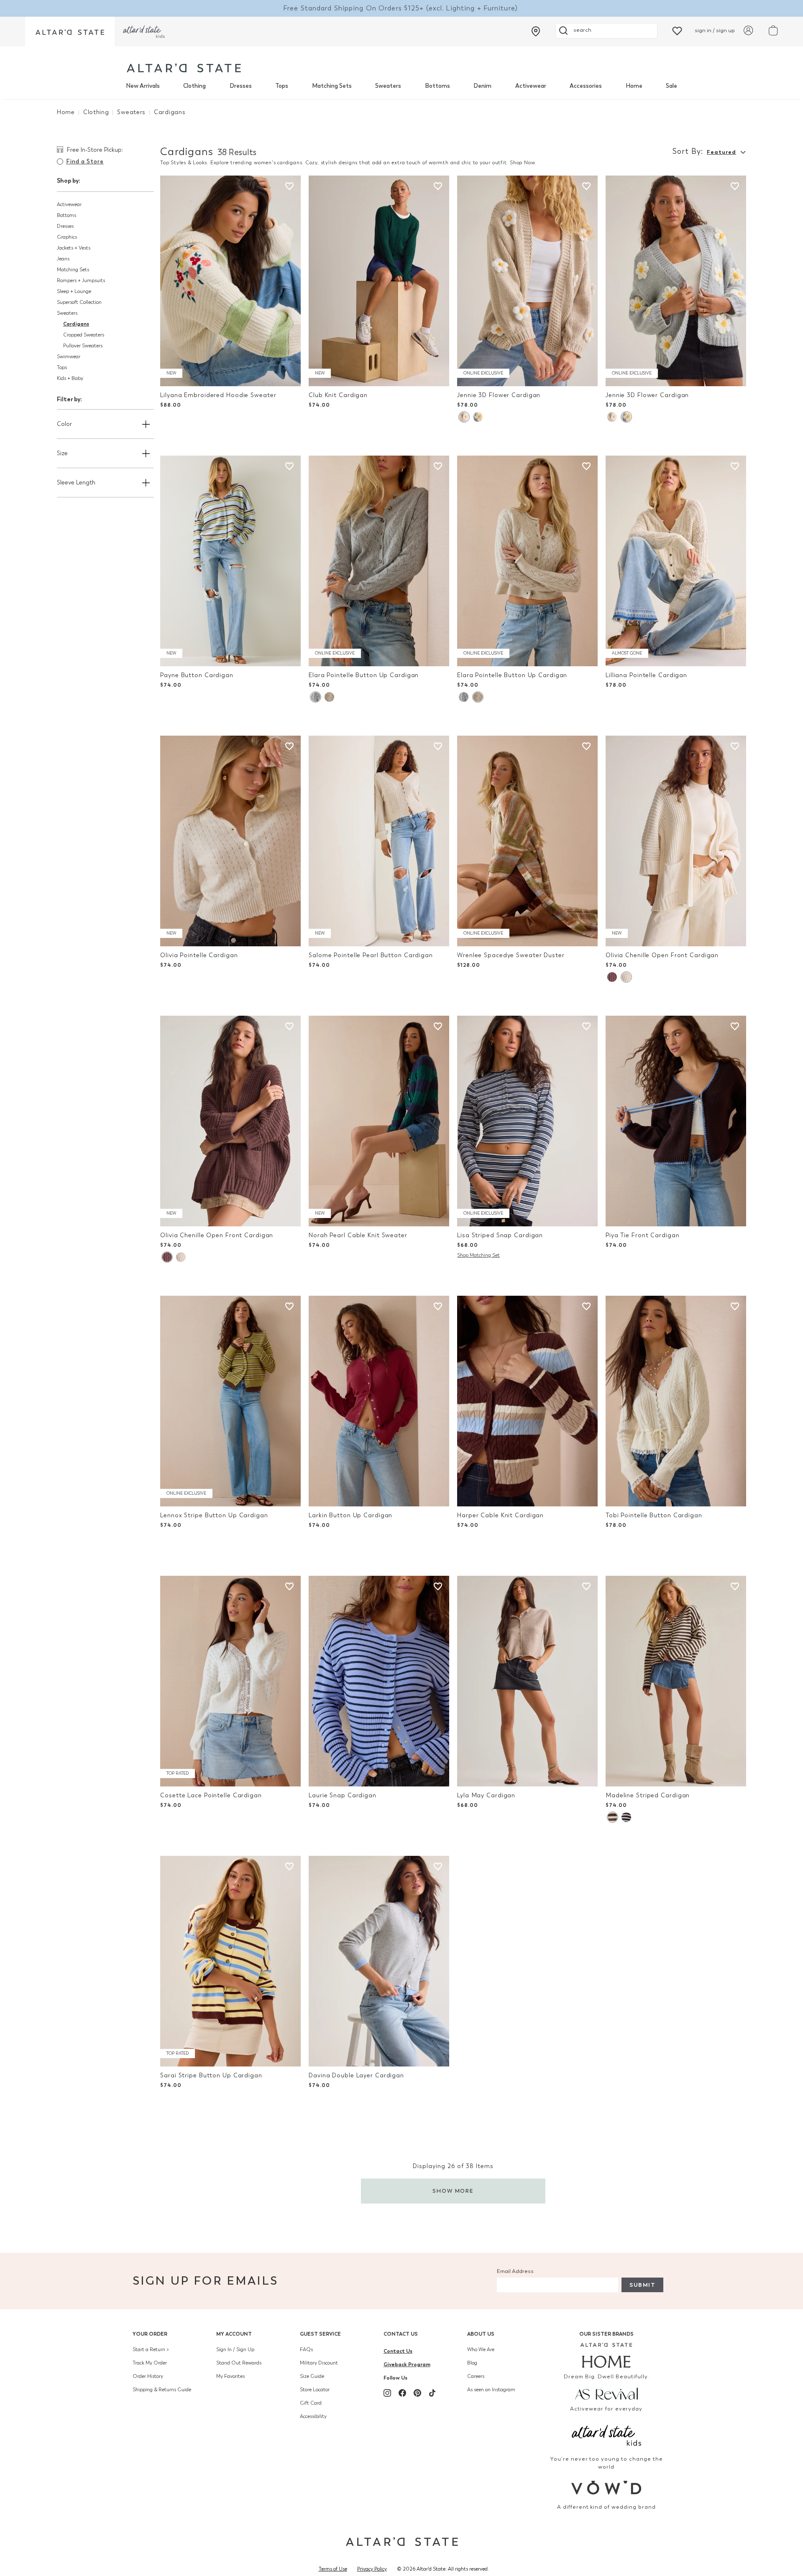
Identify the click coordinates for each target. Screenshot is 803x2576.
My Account (234, 2334)
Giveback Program (407, 2364)
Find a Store (85, 162)
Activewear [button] (69, 204)
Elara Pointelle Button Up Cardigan (364, 675)
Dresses (241, 86)
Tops (282, 86)
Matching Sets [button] (73, 270)
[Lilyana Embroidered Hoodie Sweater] (230, 281)
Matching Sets (332, 86)
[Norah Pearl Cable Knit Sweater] (379, 1121)
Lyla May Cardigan (486, 1795)
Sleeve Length (76, 483)
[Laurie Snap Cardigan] (379, 1681)
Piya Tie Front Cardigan (642, 1235)
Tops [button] (62, 367)
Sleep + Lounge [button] (74, 291)
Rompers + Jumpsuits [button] (81, 280)
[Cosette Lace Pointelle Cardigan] (230, 1681)
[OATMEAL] (464, 417)
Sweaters (388, 86)
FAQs (306, 2349)
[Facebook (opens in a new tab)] (402, 2393)
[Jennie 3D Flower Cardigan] (527, 281)
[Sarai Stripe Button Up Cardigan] (230, 1961)
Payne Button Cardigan (197, 675)
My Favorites (230, 2376)
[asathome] (607, 2355)
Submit (642, 2285)
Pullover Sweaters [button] (83, 346)
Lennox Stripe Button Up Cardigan (214, 1515)
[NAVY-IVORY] (626, 1817)
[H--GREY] (315, 697)
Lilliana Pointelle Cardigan (646, 675)
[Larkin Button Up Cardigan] (379, 1401)
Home (634, 86)
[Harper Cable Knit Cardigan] (527, 1401)
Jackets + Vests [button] (74, 248)
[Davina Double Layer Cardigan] (379, 1961)
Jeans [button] (63, 259)
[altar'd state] (184, 68)
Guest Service (320, 2334)
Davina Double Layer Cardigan (356, 2075)
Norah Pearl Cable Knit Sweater (358, 1235)
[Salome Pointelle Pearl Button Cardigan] (379, 841)
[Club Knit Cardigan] (379, 281)
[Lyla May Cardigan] (527, 1681)
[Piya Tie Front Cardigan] (676, 1121)
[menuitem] (143, 86)
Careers (476, 2376)
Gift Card (311, 2403)
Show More (453, 2191)
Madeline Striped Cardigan (648, 1795)
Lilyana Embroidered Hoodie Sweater (218, 395)
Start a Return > (151, 2349)
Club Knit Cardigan (338, 395)
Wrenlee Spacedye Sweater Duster (511, 955)
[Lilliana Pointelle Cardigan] (676, 561)
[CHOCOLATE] (612, 977)
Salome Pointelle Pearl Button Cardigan (371, 955)
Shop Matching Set (478, 1255)
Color (64, 424)
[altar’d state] (70, 32)
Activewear (531, 86)
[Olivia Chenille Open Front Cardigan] (676, 841)
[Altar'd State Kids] (607, 2435)
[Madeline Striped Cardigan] (676, 1681)
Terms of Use (333, 2569)
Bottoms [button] (66, 215)
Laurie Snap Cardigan (343, 1795)
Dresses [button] (65, 226)
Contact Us (401, 2334)
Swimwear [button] (69, 357)
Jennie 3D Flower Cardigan (499, 395)
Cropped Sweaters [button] (84, 335)
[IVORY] (329, 697)
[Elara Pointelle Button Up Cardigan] (379, 561)
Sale (671, 86)
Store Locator (315, 2390)
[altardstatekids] (144, 32)
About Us (481, 2334)
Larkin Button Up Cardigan (350, 1515)
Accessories (586, 86)
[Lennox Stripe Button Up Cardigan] (230, 1401)
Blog (472, 2363)
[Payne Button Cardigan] (230, 561)
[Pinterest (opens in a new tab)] (417, 2393)
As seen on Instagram (491, 2390)
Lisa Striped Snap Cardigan (500, 1235)
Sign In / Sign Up (235, 2349)
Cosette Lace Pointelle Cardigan (211, 1795)
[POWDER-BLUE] (478, 417)
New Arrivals (143, 86)
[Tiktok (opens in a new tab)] (432, 2393)
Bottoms (437, 86)
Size (62, 453)
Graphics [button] (67, 237)
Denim (482, 86)
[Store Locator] (536, 31)
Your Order (150, 2334)
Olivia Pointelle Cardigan (199, 955)
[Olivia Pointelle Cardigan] (230, 841)
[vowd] (607, 2488)
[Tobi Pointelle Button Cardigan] (676, 1401)
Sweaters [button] (67, 313)
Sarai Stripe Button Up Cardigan (211, 2075)
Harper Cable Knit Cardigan (500, 1515)
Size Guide (312, 2376)
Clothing (194, 86)
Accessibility (313, 2416)
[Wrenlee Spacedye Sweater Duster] (527, 841)
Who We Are (481, 2349)
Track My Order (150, 2363)
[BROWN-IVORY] (612, 1817)
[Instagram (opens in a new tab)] (387, 2393)
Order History (148, 2376)
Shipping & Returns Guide (162, 2390)
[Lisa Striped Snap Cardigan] (527, 1121)
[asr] (607, 2393)
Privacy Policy (372, 2569)
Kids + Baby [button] (70, 378)
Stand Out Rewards (239, 2363)
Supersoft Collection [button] (79, 302)
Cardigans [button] (76, 324)
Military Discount (319, 2363)
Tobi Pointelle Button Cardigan (654, 1515)
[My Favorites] (677, 30)
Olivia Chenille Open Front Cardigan (662, 955)
